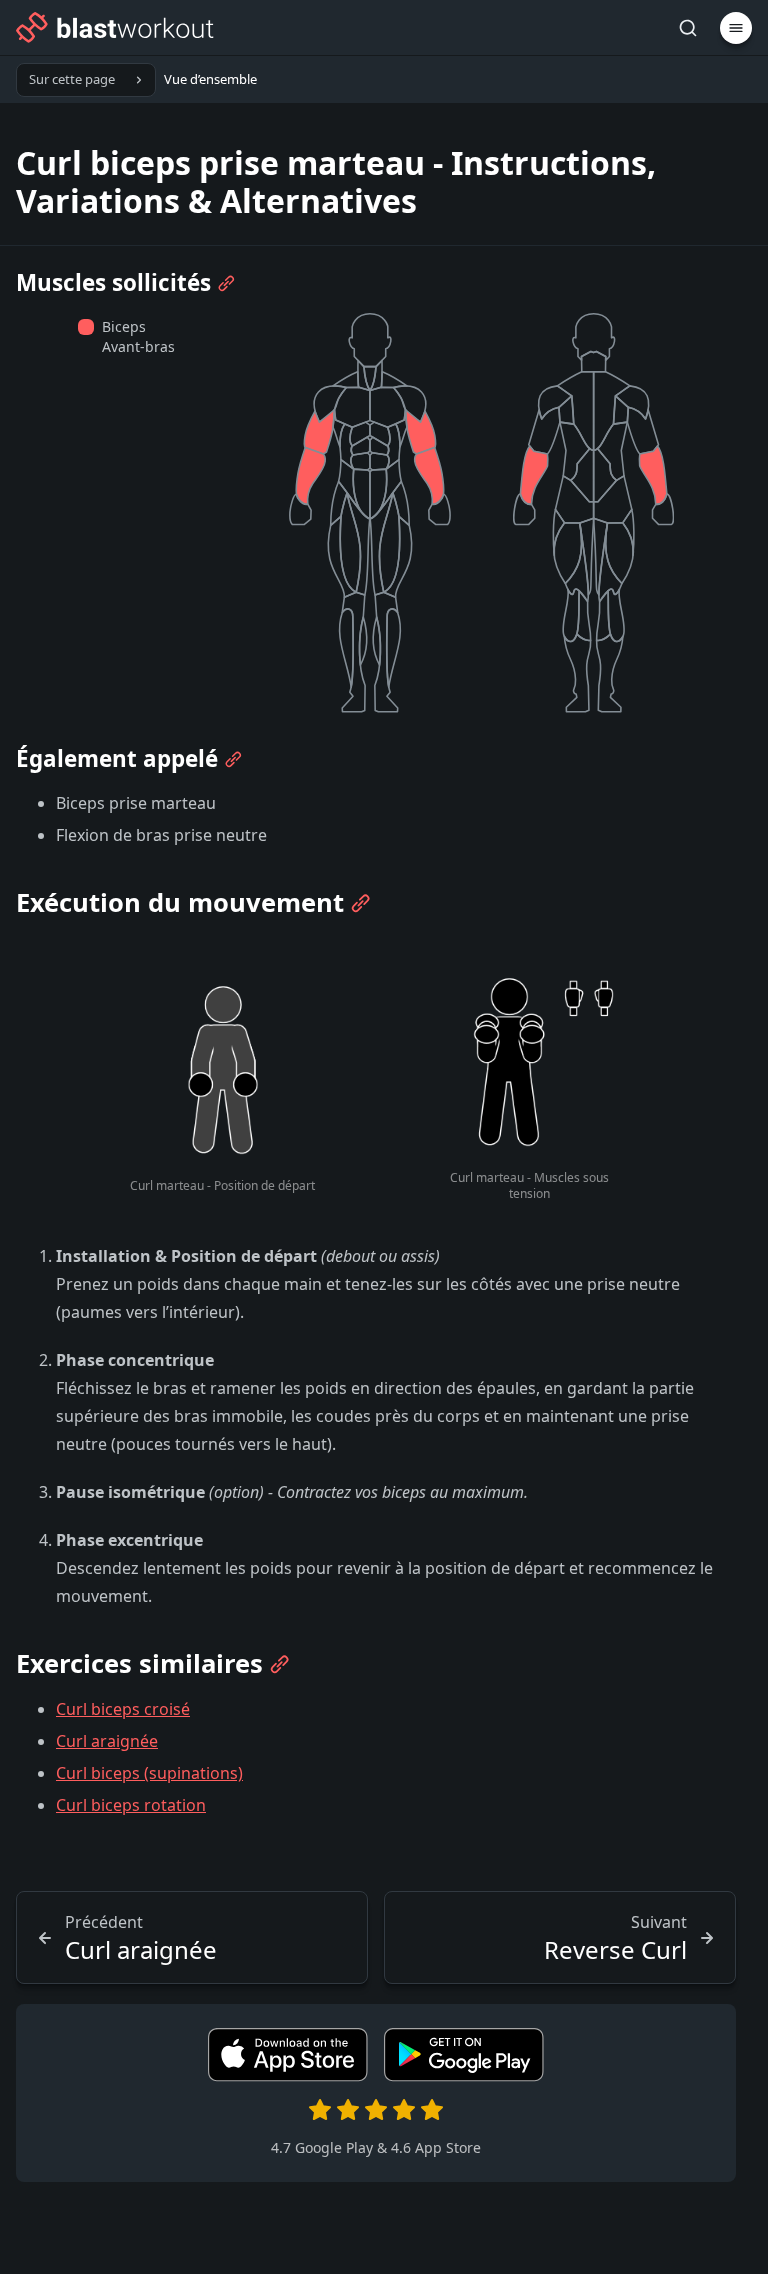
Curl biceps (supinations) (149, 1773)
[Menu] (736, 28)
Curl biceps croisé (123, 1709)
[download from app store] (288, 2076)
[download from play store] (464, 2076)
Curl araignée (107, 1741)
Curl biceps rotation (131, 1805)
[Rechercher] (688, 28)
